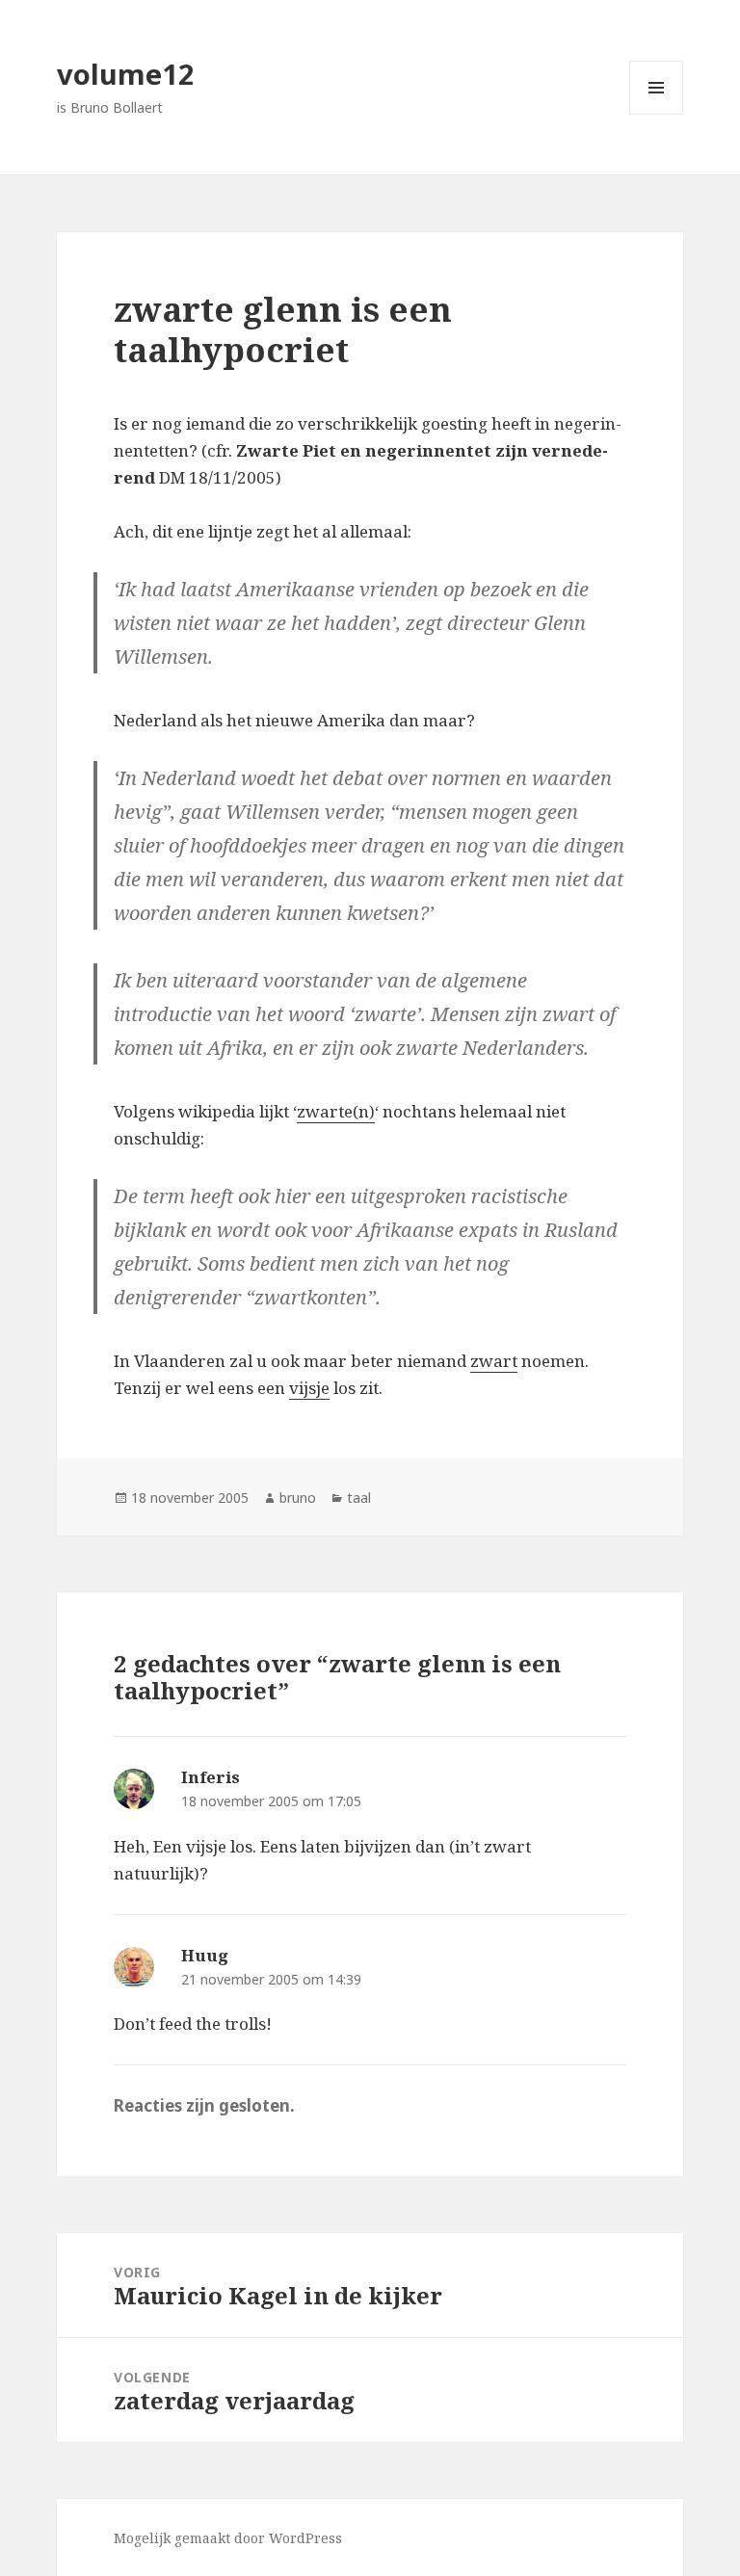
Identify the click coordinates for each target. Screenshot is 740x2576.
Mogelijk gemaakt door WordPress (228, 2538)
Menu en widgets (657, 114)
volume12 (126, 74)
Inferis (211, 1777)
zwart (494, 1361)
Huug (205, 1955)
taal (359, 1498)
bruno (298, 1498)
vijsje (309, 1388)
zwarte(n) (336, 1111)
